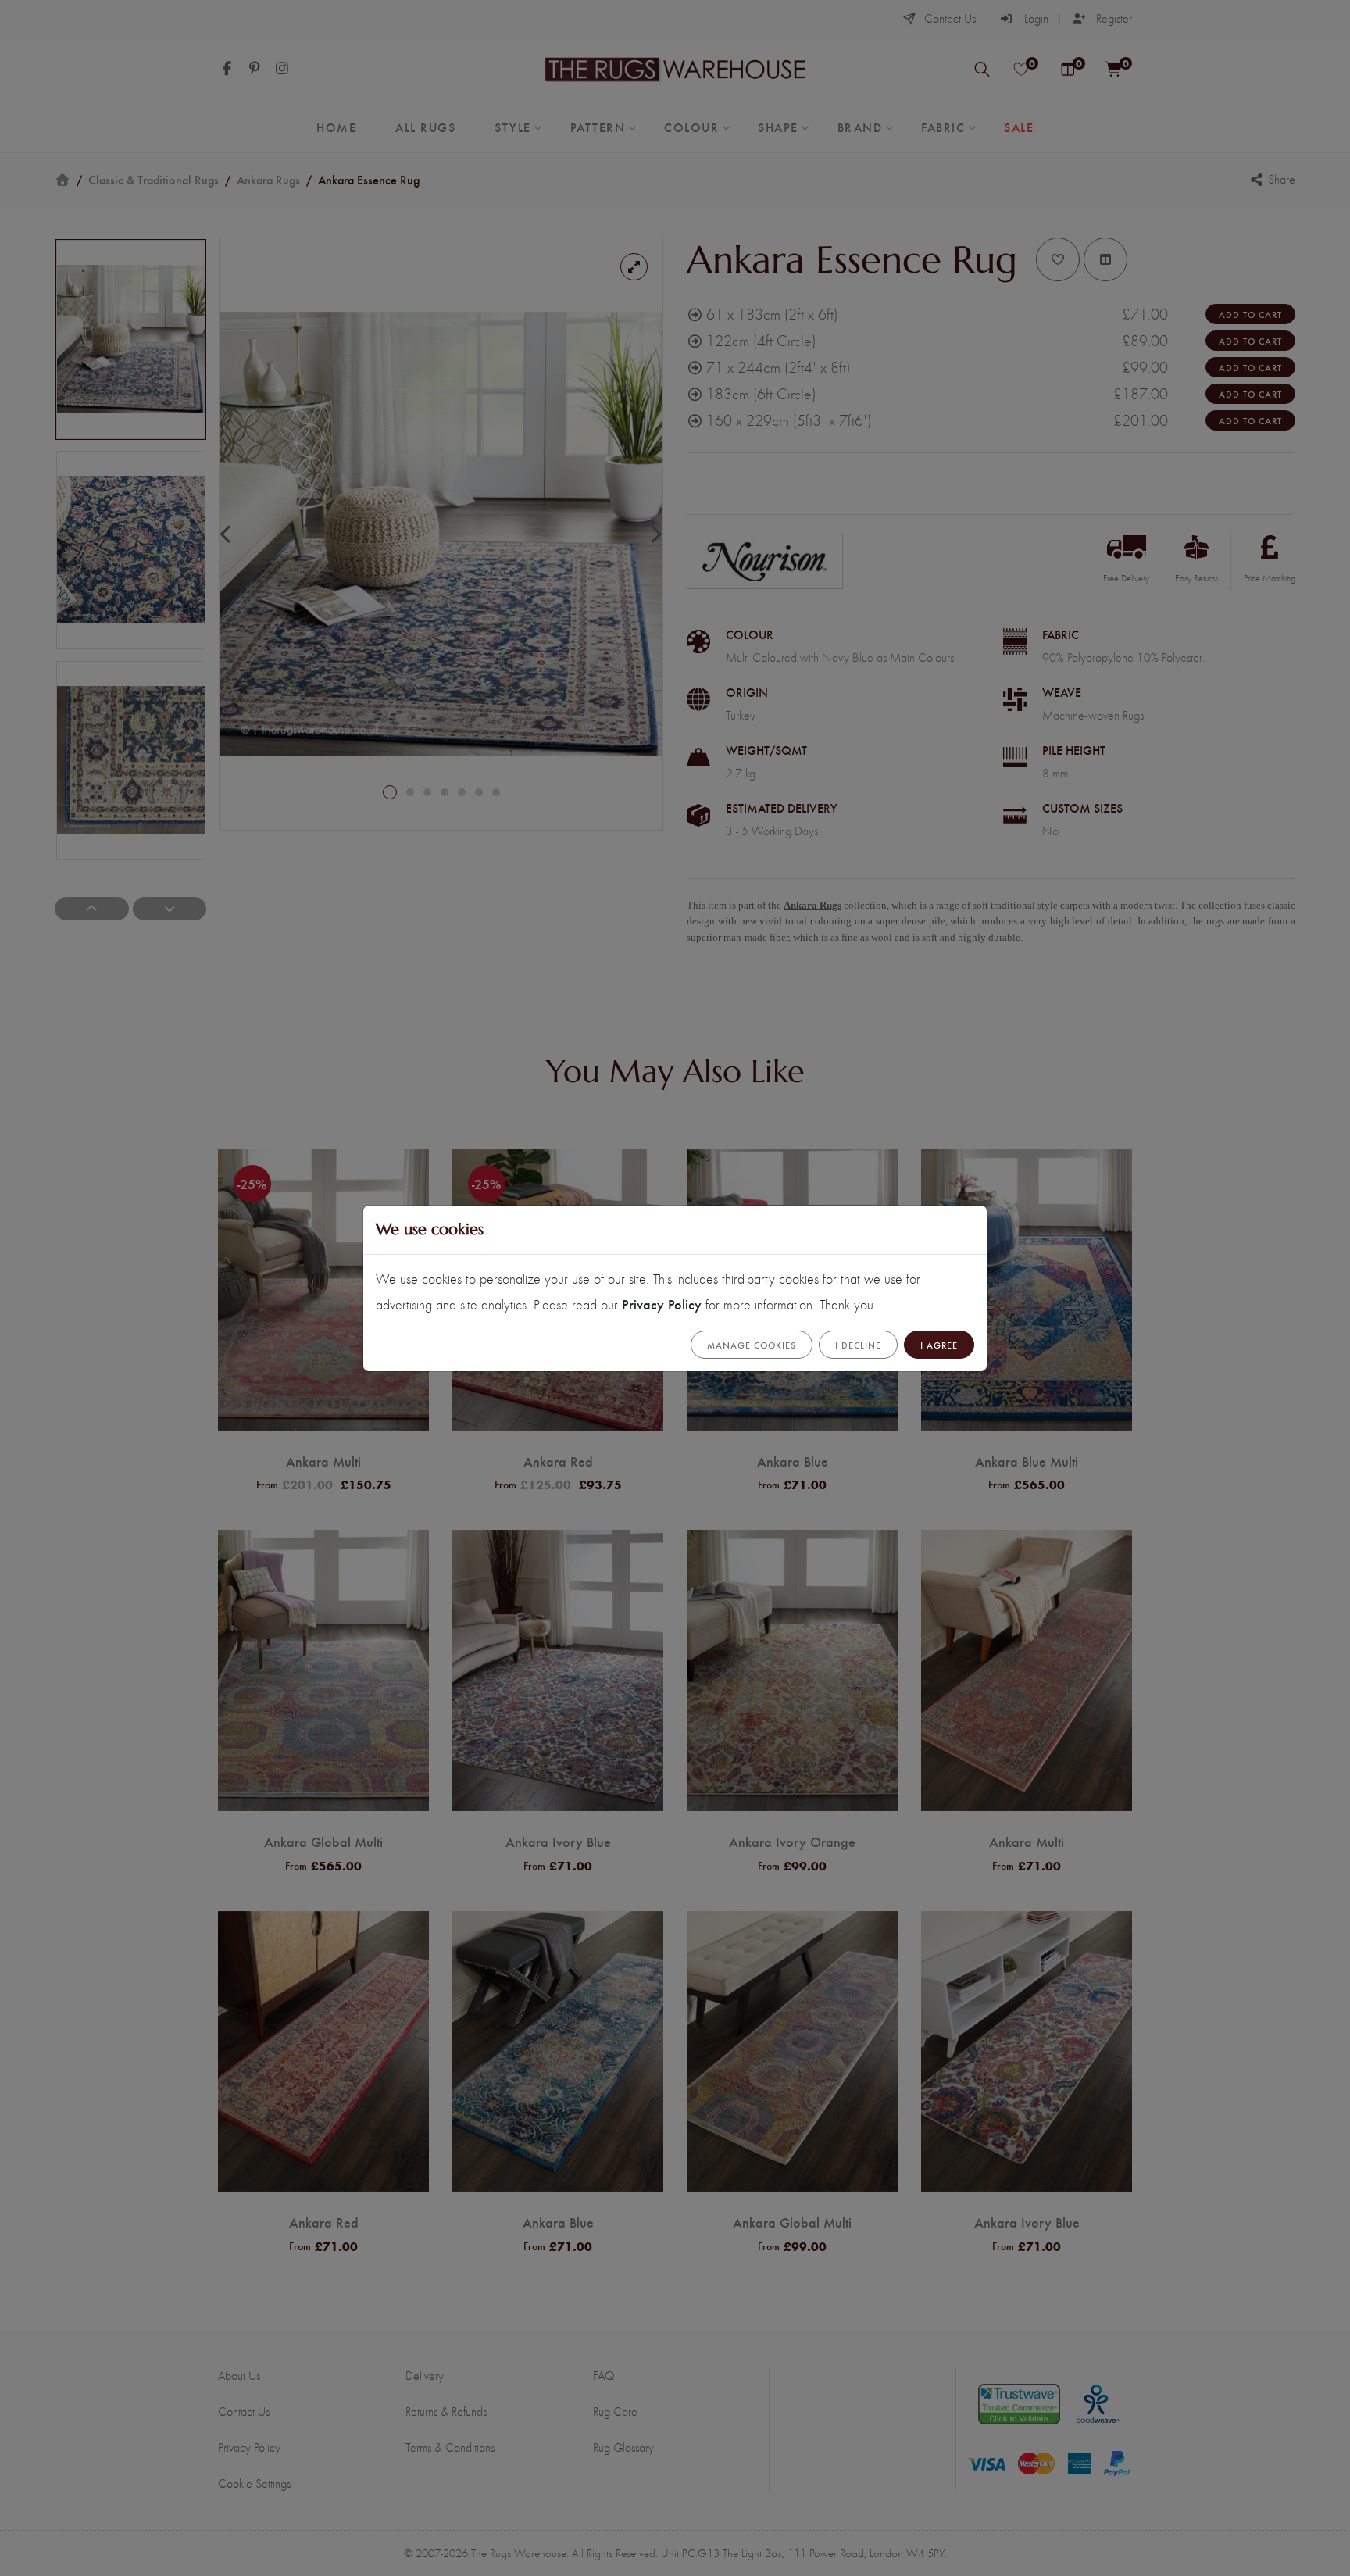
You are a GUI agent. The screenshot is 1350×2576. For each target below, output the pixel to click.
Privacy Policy (662, 1304)
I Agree (939, 1345)
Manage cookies (752, 1345)
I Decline (858, 1345)
